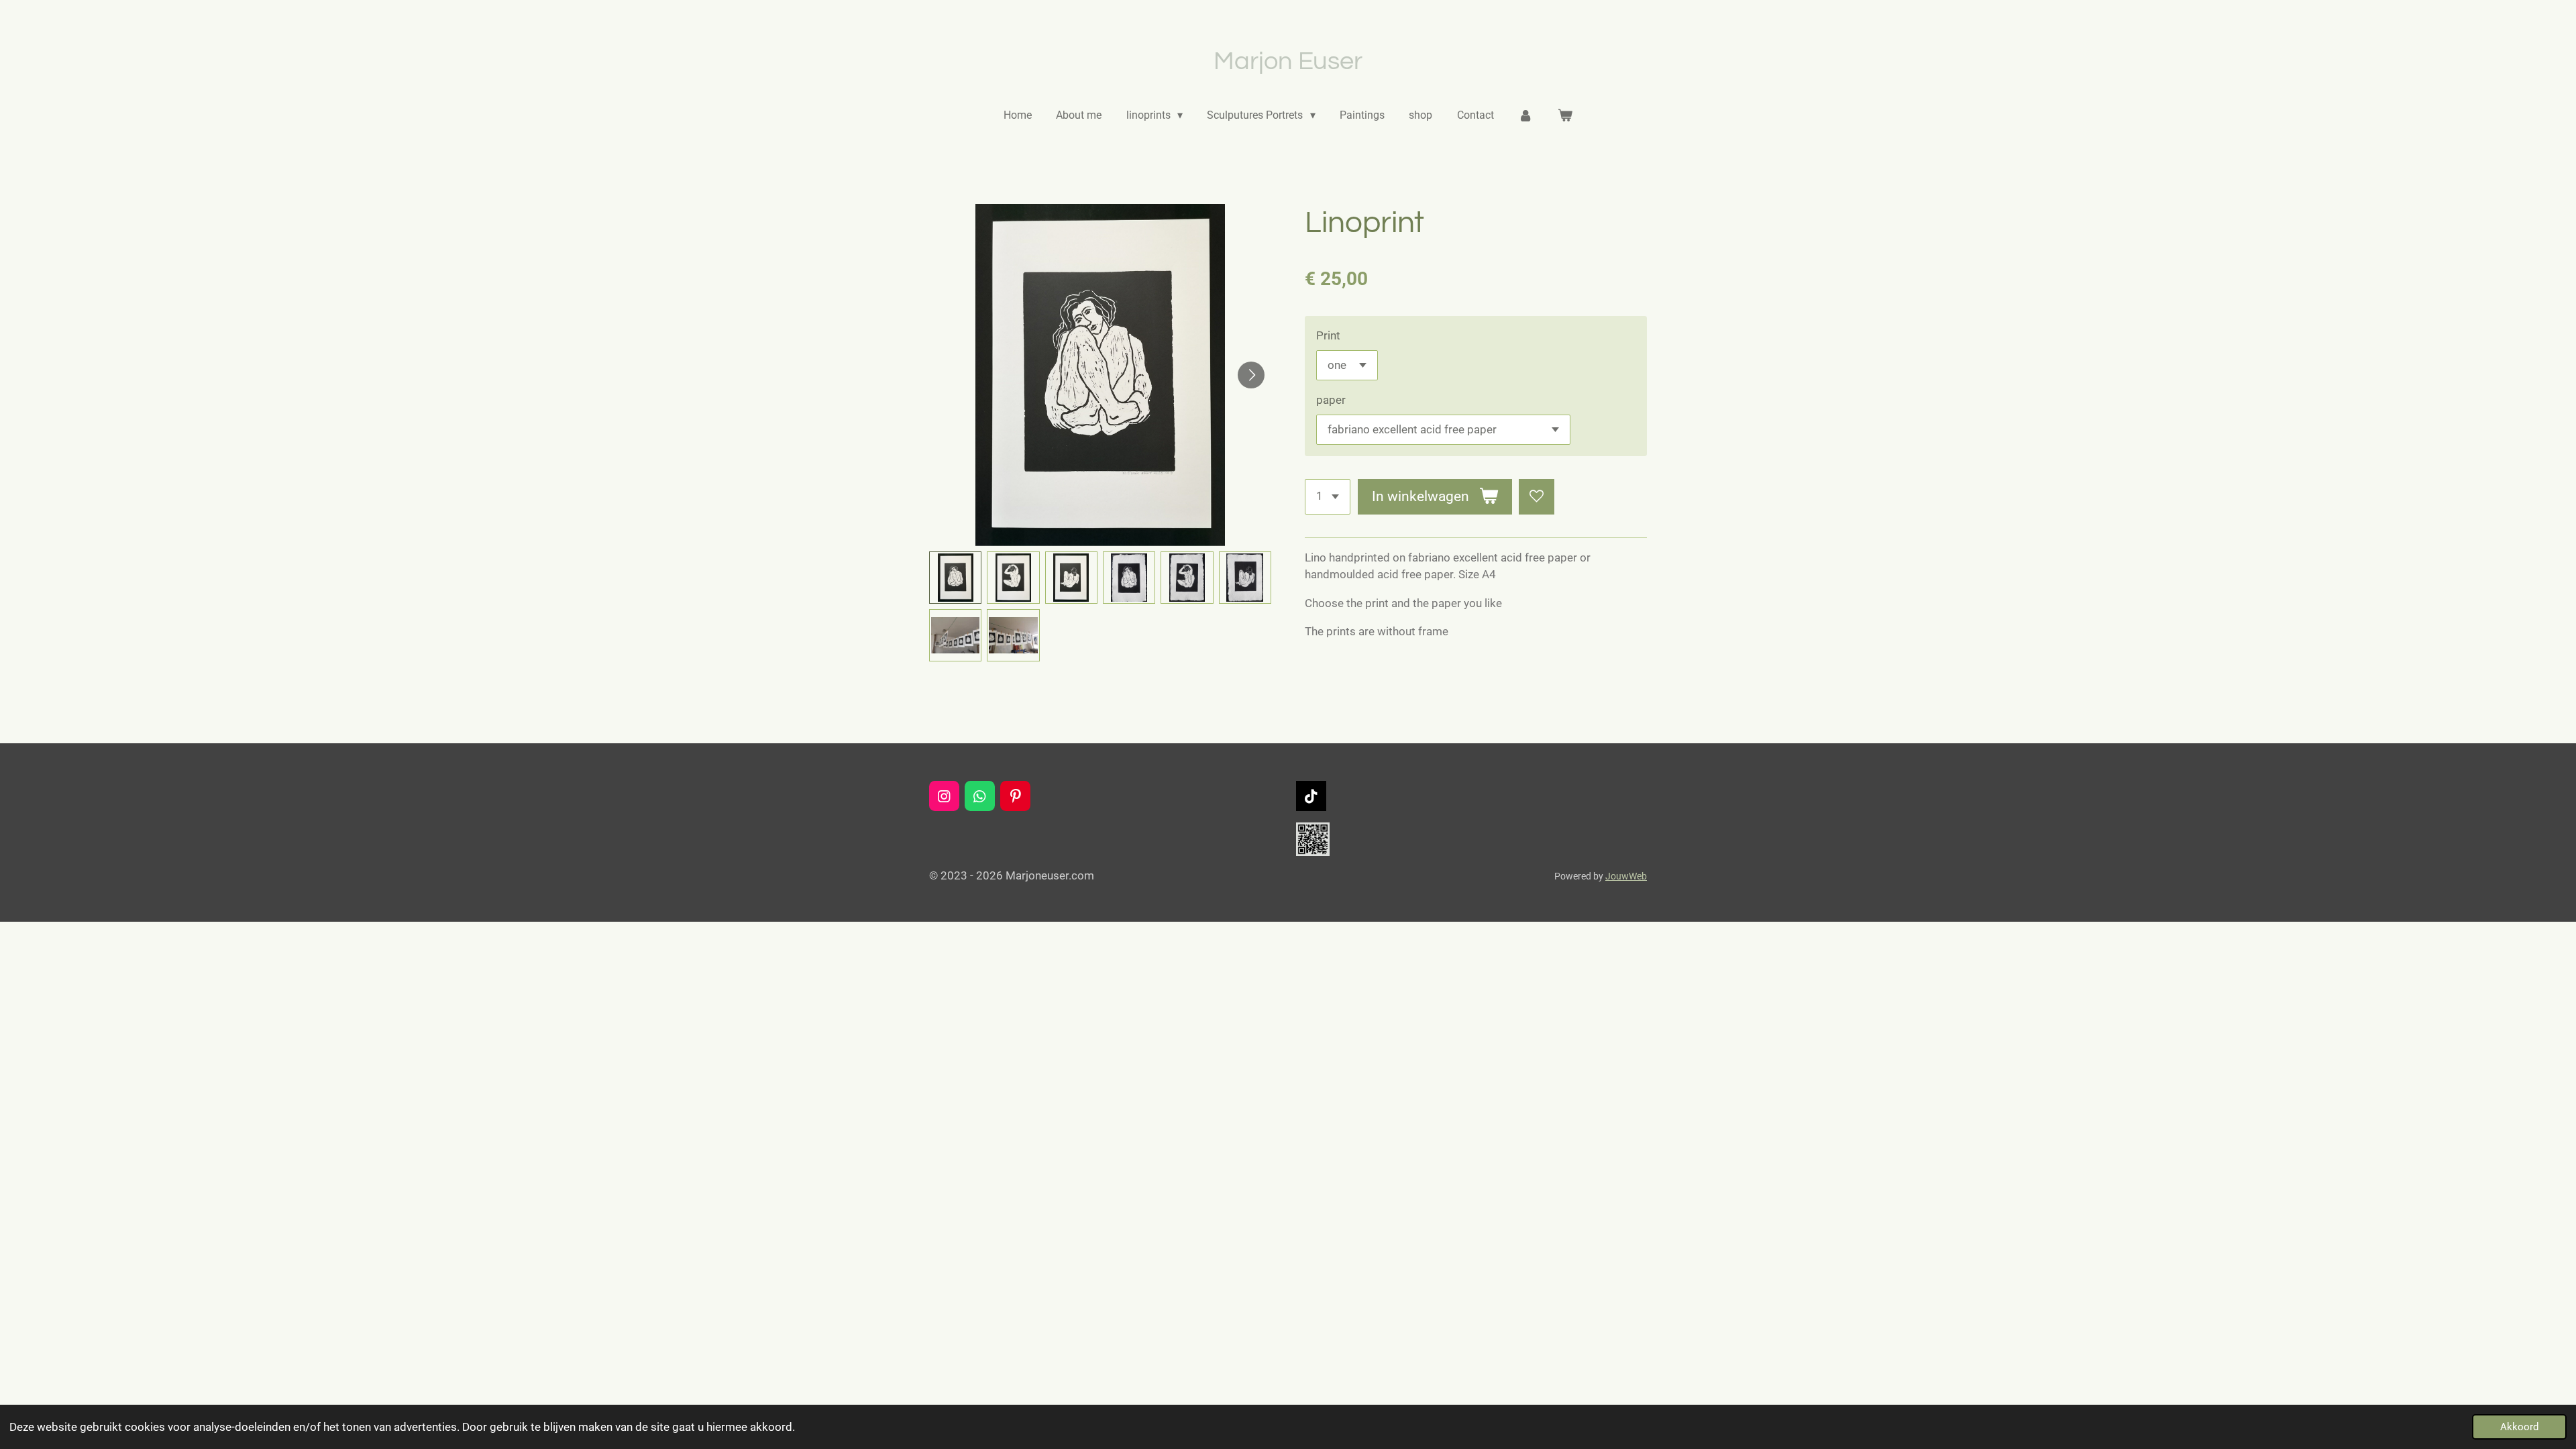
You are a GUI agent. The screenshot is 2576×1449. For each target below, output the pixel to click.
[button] (955, 578)
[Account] (1525, 115)
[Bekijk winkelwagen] (1564, 115)
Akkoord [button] (2519, 1427)
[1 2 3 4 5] (1328, 497)
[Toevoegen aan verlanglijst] (1537, 497)
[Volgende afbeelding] (1251, 375)
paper (1331, 400)
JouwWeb (1626, 876)
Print (1328, 335)
